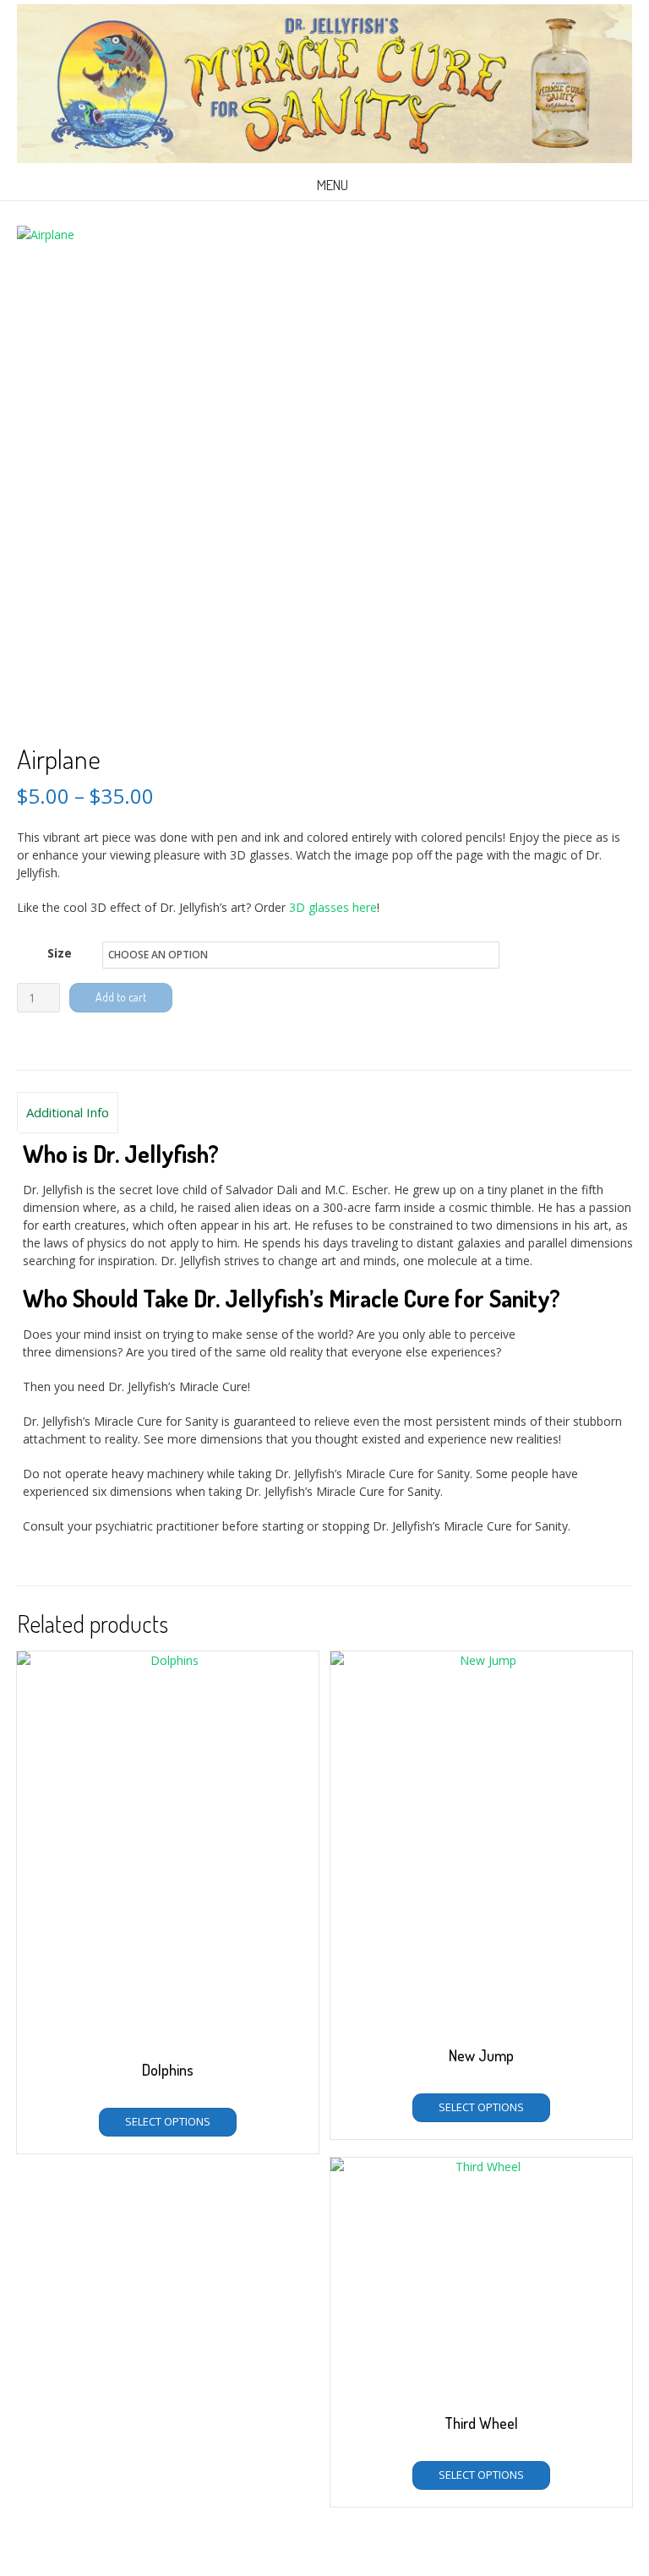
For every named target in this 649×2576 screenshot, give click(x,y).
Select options (168, 2121)
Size (60, 953)
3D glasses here (333, 907)
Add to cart (121, 997)
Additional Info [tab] (68, 1112)
